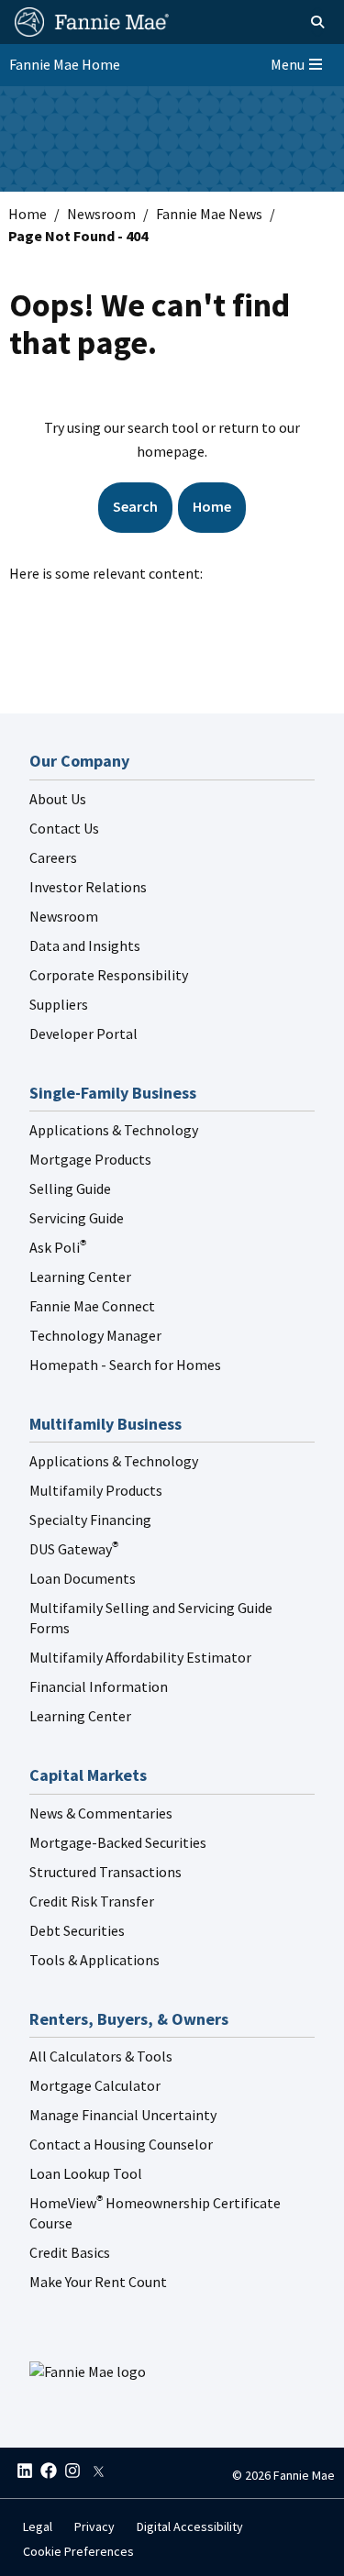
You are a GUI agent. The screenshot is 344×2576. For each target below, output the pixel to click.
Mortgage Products (90, 1159)
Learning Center (80, 1277)
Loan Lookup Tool (86, 2173)
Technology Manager (95, 1335)
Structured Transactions (105, 1872)
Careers (53, 857)
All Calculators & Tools (101, 2056)
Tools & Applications (94, 1960)
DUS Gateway (74, 1549)
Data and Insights (85, 945)
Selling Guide (70, 1188)
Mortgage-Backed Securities (118, 1842)
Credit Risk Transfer (92, 1901)
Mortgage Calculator (95, 2085)
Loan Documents (83, 1578)
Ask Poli (58, 1247)
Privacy (94, 2526)
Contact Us (64, 828)
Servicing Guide (77, 1218)
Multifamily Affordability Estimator (140, 1657)
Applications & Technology (114, 1130)
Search (135, 506)
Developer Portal (83, 1034)
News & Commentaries (101, 1813)
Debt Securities (77, 1930)
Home (28, 214)
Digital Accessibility (190, 2526)
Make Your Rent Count (98, 2282)
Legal (38, 2526)
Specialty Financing (90, 1520)
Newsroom (101, 214)
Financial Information (99, 1686)
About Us (58, 799)
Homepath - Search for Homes (125, 1365)
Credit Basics (70, 2252)
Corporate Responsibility (109, 975)
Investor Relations (88, 887)
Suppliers (59, 1004)
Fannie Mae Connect (92, 1306)
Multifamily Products (96, 1490)
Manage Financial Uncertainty (123, 2115)
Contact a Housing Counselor (121, 2144)
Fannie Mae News (209, 214)
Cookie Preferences (78, 2551)
